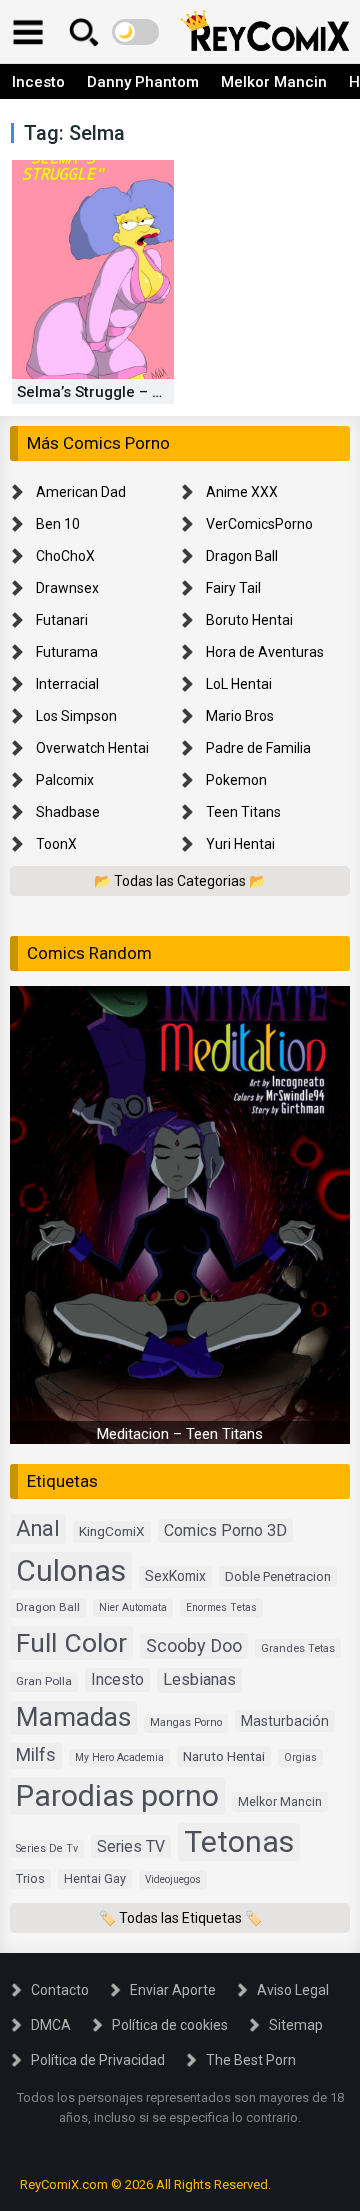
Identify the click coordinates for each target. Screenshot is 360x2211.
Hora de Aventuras (265, 652)
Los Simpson (76, 716)
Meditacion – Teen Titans (180, 1434)
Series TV (131, 1846)
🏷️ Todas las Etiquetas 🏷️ (180, 1918)
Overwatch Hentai (92, 748)
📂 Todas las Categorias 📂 (180, 881)
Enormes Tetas (221, 1607)
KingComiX (112, 1531)
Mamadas (73, 1717)
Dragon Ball (242, 556)
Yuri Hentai (240, 844)
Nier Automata (133, 1607)
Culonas (71, 1570)
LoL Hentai (239, 684)
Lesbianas (199, 1679)
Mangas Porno (186, 1722)
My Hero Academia (119, 1757)
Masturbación (285, 1721)
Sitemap (296, 2025)
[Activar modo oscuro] (135, 32)
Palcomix (65, 780)
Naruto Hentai (224, 1756)
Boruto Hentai (249, 620)
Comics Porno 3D (225, 1530)
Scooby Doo (194, 1645)
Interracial (67, 684)
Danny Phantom (143, 82)
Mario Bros (240, 716)
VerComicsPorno (259, 524)
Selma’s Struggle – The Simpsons (134, 392)
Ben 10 (58, 524)
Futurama (67, 652)
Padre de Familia (258, 748)
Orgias (300, 1757)
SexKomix (175, 1576)
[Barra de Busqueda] (84, 32)
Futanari (62, 620)
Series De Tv (47, 1848)
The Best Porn (251, 2060)
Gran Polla (44, 1681)
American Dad (81, 492)
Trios (30, 1878)
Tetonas (239, 1841)
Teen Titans (243, 812)
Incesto (38, 82)
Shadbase (68, 812)
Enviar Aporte (173, 1990)
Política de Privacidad (98, 2060)
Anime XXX (242, 492)
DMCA (51, 2025)
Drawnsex (67, 588)
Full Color (71, 1642)
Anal (38, 1528)
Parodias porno (117, 1795)
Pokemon (236, 780)
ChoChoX (65, 556)
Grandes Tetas (298, 1648)
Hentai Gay (95, 1878)
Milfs (36, 1755)
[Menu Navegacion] (28, 32)
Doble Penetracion (278, 1576)
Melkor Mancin (274, 82)
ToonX (56, 844)
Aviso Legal (293, 1990)
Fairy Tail (233, 588)
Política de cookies (170, 2025)
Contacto (60, 1990)
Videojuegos (173, 1879)
